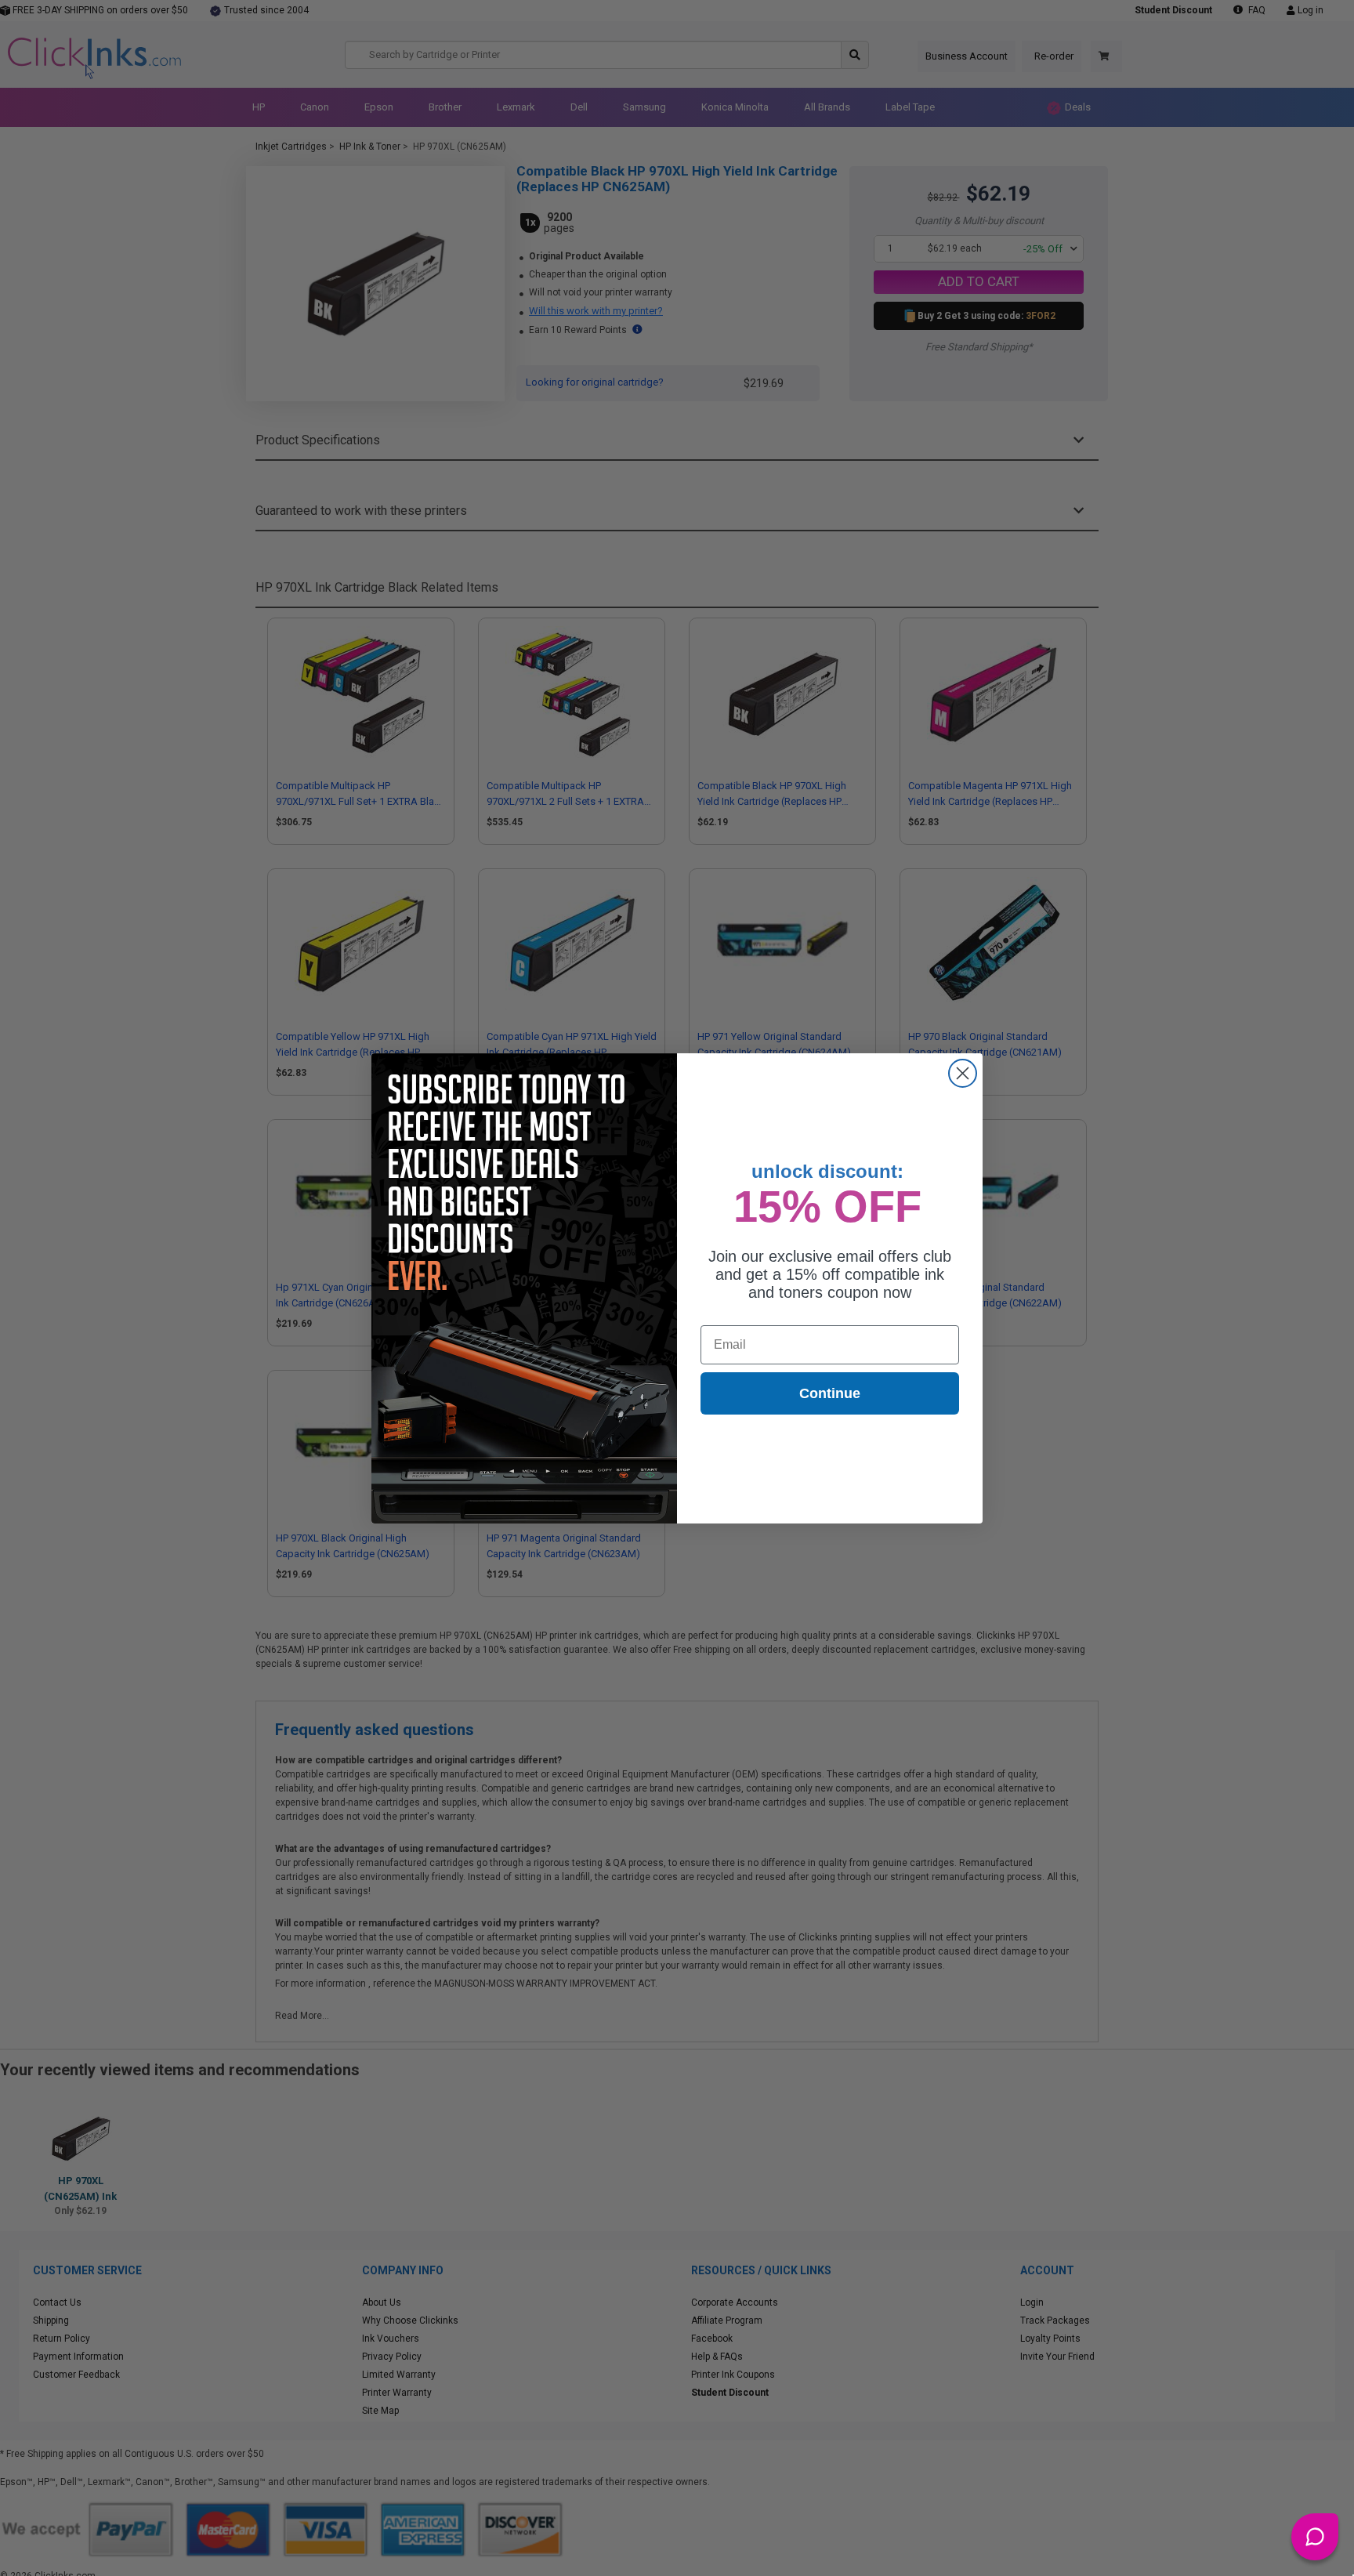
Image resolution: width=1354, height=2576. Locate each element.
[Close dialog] (963, 1073)
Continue (830, 1393)
